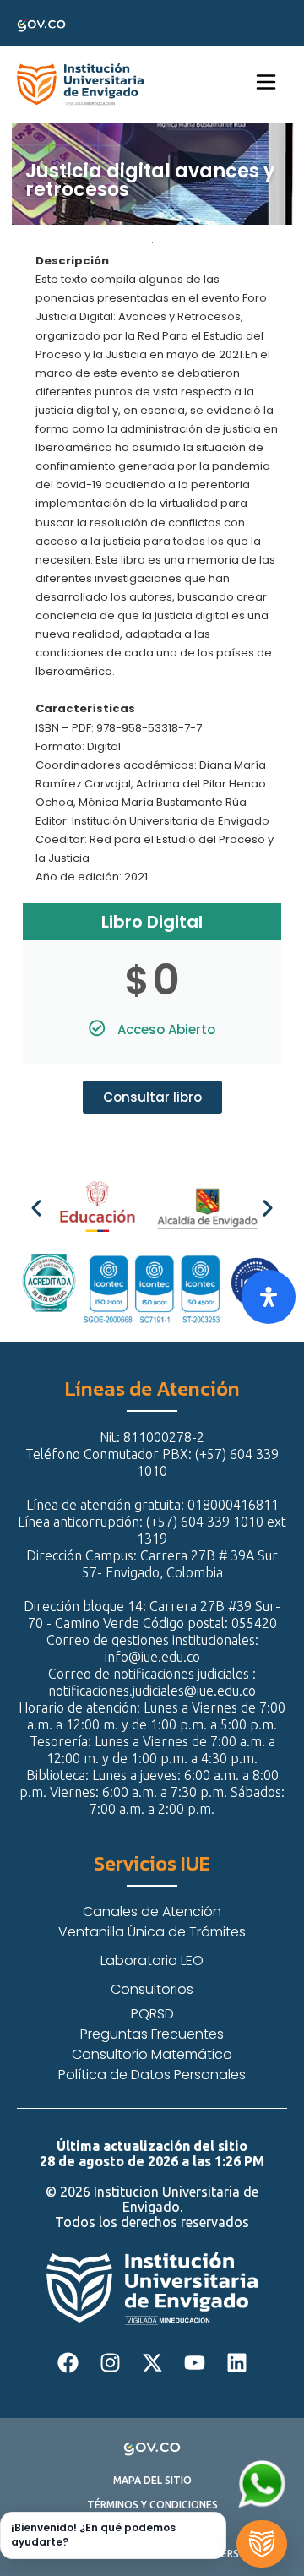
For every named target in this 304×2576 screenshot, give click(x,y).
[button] (36, 1208)
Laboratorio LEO (152, 1961)
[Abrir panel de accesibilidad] (269, 1297)
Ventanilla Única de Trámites (152, 1932)
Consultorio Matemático (152, 2054)
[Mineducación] (66, 1208)
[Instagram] (110, 2363)
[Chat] (262, 2544)
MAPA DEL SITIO (152, 2481)
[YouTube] (194, 2363)
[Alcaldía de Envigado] (177, 1208)
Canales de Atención (152, 1912)
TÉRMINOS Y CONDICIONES (152, 2505)
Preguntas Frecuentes (152, 2034)
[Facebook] (68, 2363)
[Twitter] (152, 2363)
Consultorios (152, 1989)
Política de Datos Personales (152, 2075)
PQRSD (152, 2014)
